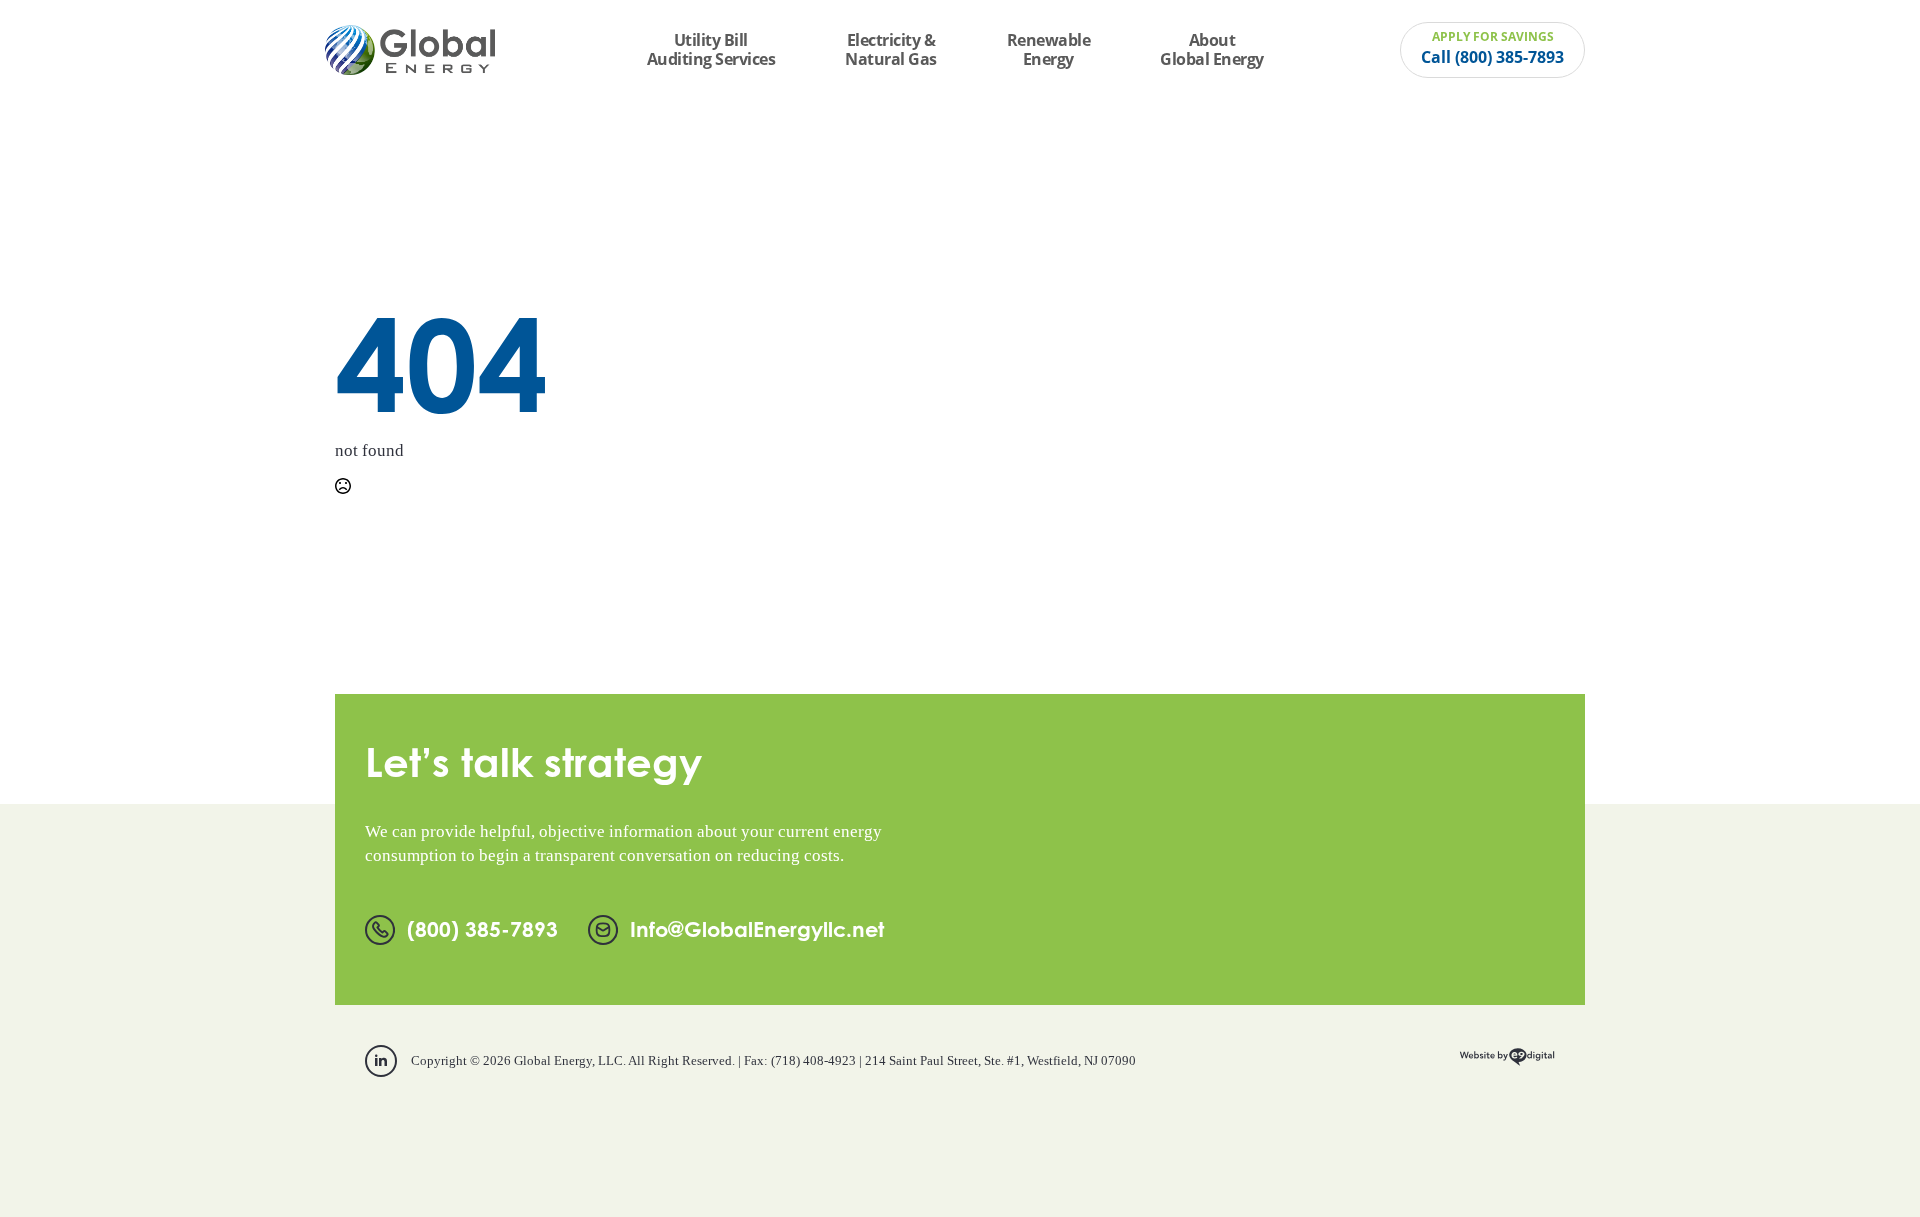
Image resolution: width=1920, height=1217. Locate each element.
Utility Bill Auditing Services (711, 49)
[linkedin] (381, 1061)
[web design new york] (1507, 1063)
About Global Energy (1212, 49)
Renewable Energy (1049, 49)
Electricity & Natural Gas (891, 49)
